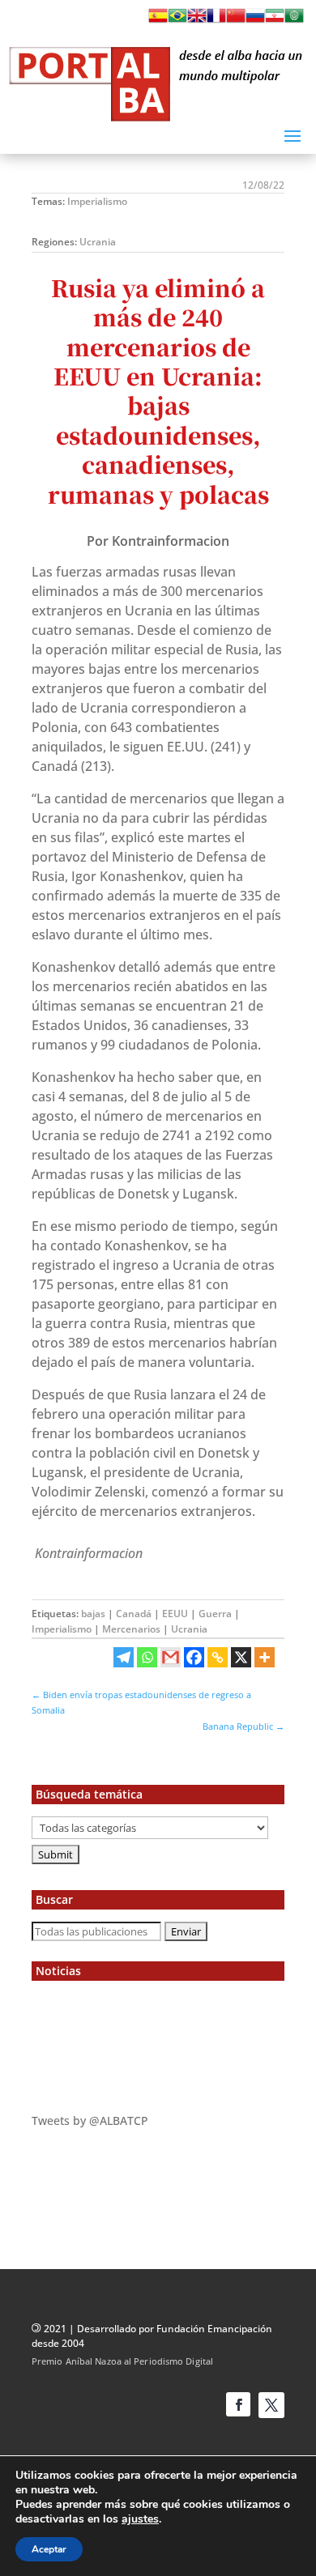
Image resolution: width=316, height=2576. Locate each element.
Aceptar (49, 2549)
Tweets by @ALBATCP (90, 2120)
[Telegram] (124, 1657)
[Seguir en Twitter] (271, 2405)
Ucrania (98, 242)
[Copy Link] (218, 1657)
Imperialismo (97, 201)
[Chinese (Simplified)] (236, 20)
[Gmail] (171, 1657)
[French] (216, 20)
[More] (265, 1657)
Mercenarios (131, 1629)
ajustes (140, 2519)
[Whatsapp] (147, 1657)
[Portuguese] (177, 20)
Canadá (134, 1614)
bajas (93, 1614)
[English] (197, 20)
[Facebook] (194, 1657)
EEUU (175, 1614)
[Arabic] (294, 20)
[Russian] (255, 20)
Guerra (215, 1614)
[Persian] (275, 20)
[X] (241, 1657)
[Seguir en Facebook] (238, 2404)
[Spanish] (158, 20)
